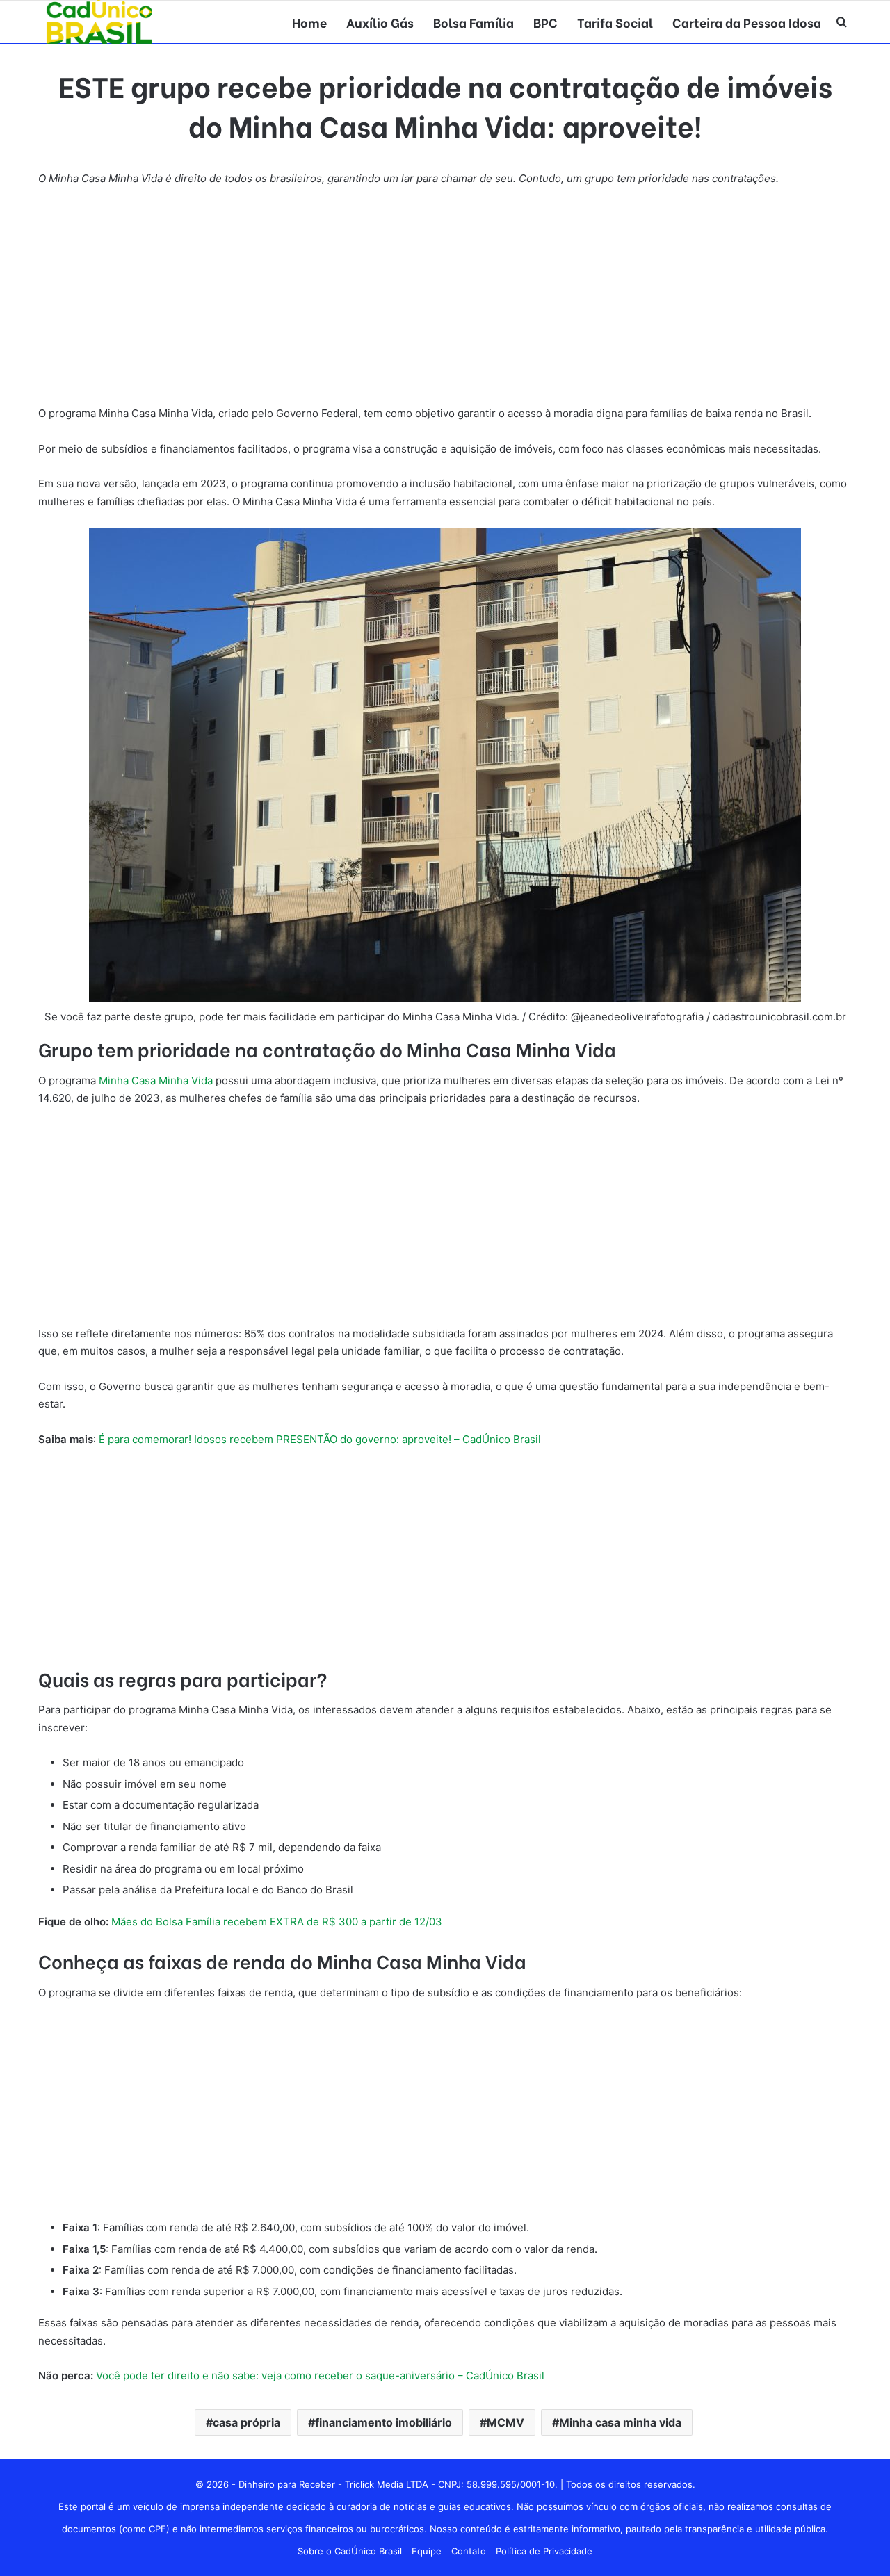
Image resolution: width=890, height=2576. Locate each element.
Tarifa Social (615, 22)
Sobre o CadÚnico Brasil (350, 2551)
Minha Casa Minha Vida (156, 1081)
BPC (545, 22)
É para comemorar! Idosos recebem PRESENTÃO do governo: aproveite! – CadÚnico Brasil (320, 1439)
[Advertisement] (445, 302)
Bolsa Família (474, 22)
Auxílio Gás (380, 22)
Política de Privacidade (544, 2551)
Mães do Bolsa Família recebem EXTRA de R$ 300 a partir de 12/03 (277, 1922)
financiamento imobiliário (383, 2422)
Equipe (427, 2551)
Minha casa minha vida (620, 2422)
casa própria (246, 2422)
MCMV (505, 2422)
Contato (469, 2551)
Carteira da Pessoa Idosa (747, 22)
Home (309, 22)
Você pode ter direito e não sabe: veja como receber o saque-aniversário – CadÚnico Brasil (320, 2375)
